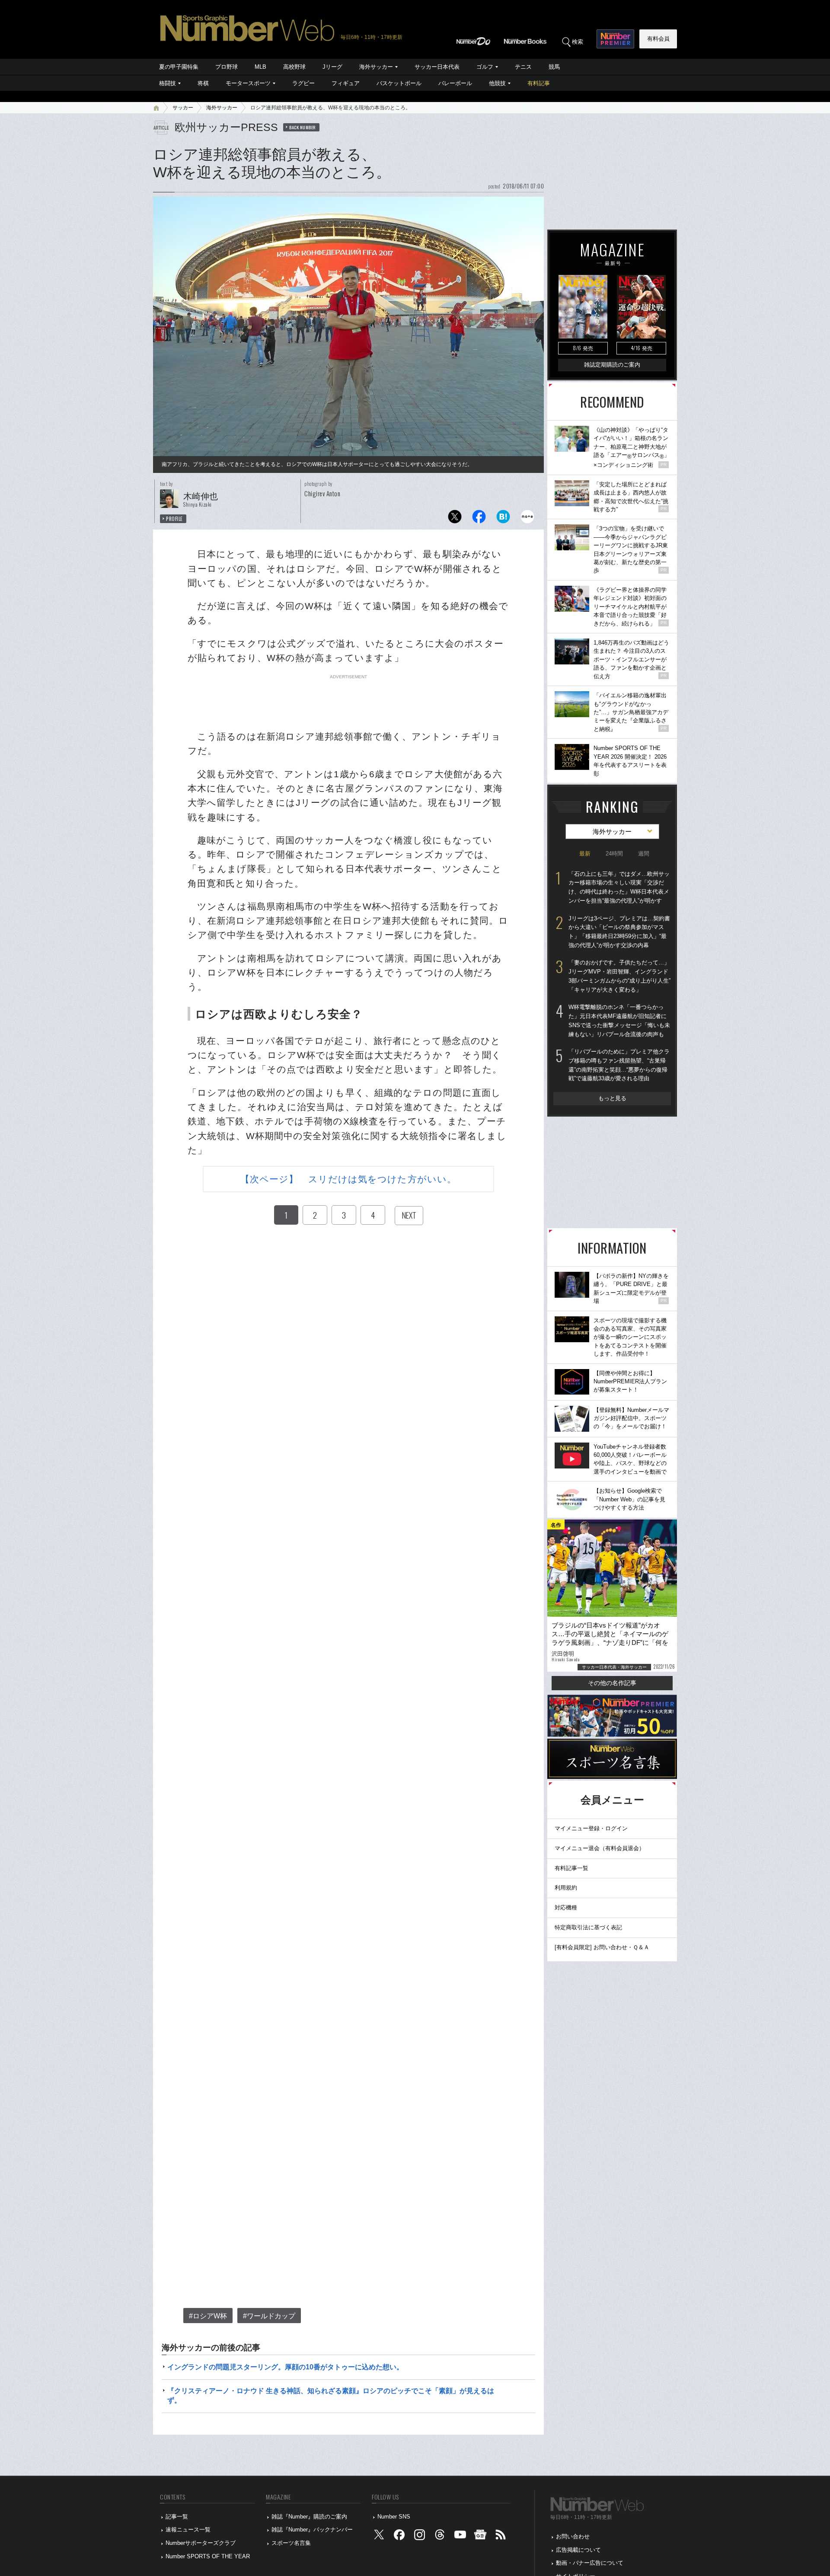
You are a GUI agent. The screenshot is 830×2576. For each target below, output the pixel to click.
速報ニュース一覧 (188, 2530)
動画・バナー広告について (590, 2563)
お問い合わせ (573, 2536)
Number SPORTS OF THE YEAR (208, 2556)
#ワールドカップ (269, 2316)
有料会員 (658, 39)
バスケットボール (399, 83)
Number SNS (394, 2517)
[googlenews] (480, 2537)
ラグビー (303, 83)
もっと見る (612, 1098)
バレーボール (455, 83)
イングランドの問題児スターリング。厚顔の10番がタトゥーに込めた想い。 (285, 2367)
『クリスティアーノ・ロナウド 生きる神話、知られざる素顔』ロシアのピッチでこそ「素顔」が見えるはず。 (331, 2396)
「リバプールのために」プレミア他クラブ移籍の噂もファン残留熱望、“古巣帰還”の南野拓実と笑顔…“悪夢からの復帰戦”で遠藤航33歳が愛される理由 (619, 1065)
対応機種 (566, 1907)
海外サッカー (376, 67)
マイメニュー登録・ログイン (591, 1828)
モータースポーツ (248, 83)
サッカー (183, 108)
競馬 (554, 67)
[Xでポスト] (455, 519)
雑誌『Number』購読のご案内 (309, 2517)
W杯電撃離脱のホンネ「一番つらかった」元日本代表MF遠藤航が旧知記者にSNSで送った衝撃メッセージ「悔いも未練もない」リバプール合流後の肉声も (619, 1020)
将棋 (203, 83)
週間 (644, 854)
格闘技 (168, 83)
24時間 (614, 854)
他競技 (497, 83)
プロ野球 (227, 67)
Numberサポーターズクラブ (201, 2543)
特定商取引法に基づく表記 (588, 1927)
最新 (585, 854)
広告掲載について (578, 2550)
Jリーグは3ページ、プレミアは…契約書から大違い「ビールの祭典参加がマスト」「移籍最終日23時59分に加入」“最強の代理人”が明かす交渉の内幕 (619, 932)
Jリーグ (332, 67)
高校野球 (294, 67)
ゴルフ (485, 67)
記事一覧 (177, 2517)
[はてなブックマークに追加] (503, 519)
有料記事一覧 (571, 1868)
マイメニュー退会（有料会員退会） (600, 1848)
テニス (523, 67)
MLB (260, 67)
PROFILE (174, 519)
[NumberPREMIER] (615, 39)
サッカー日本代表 (437, 67)
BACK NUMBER (303, 127)
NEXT (409, 1215)
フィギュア (346, 83)
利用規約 (566, 1888)
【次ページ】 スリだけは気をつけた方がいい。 (348, 1179)
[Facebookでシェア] (479, 519)
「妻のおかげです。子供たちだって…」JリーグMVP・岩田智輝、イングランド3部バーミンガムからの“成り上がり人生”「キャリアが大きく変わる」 (619, 976)
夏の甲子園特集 (179, 67)
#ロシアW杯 (208, 2316)
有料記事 (539, 83)
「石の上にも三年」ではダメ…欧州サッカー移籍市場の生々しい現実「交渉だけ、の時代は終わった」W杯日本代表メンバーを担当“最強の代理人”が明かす (619, 887)
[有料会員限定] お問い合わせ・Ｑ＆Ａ (602, 1947)
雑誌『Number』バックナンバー (312, 2530)
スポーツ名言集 (291, 2543)
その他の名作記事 (612, 1683)
